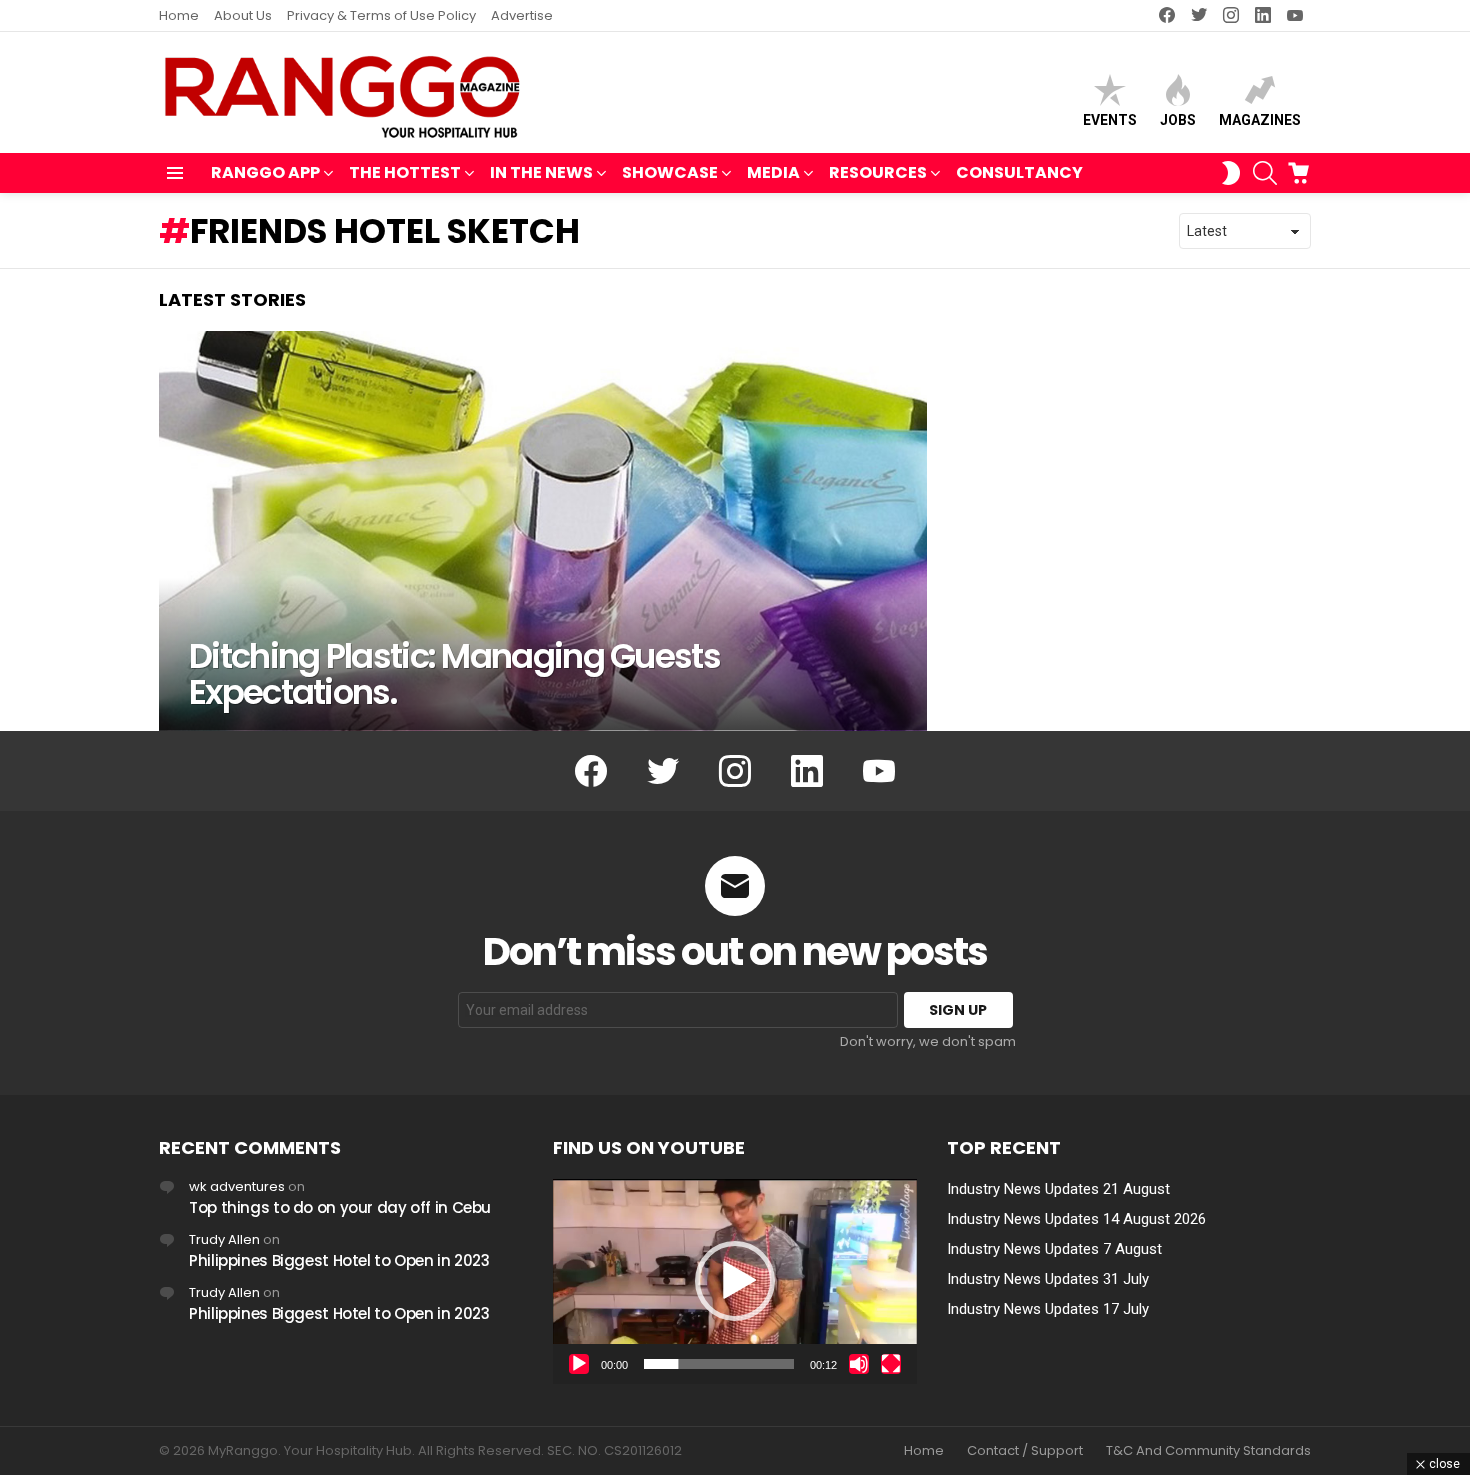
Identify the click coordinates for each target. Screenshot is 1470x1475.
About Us (243, 15)
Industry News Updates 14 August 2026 (1076, 1219)
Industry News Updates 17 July (1048, 1309)
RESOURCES (878, 172)
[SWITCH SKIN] (1231, 173)
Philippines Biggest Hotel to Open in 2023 (339, 1260)
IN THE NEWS (541, 172)
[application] (735, 1281)
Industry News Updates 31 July (1048, 1279)
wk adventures (237, 1186)
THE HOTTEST (405, 172)
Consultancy (1019, 172)
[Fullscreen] (891, 1364)
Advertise (522, 15)
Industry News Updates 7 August (1054, 1249)
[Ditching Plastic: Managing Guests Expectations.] (543, 531)
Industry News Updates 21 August (1058, 1189)
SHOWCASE (670, 172)
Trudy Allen (224, 1239)
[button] (735, 1281)
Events (1110, 120)
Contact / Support (1025, 1451)
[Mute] (859, 1364)
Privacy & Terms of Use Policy (381, 15)
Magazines (1260, 120)
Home (179, 15)
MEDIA (773, 172)
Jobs (1178, 120)
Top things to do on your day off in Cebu (340, 1207)
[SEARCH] (1265, 173)
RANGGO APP (265, 172)
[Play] (579, 1364)
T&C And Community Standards (1208, 1451)
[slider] (719, 1364)
